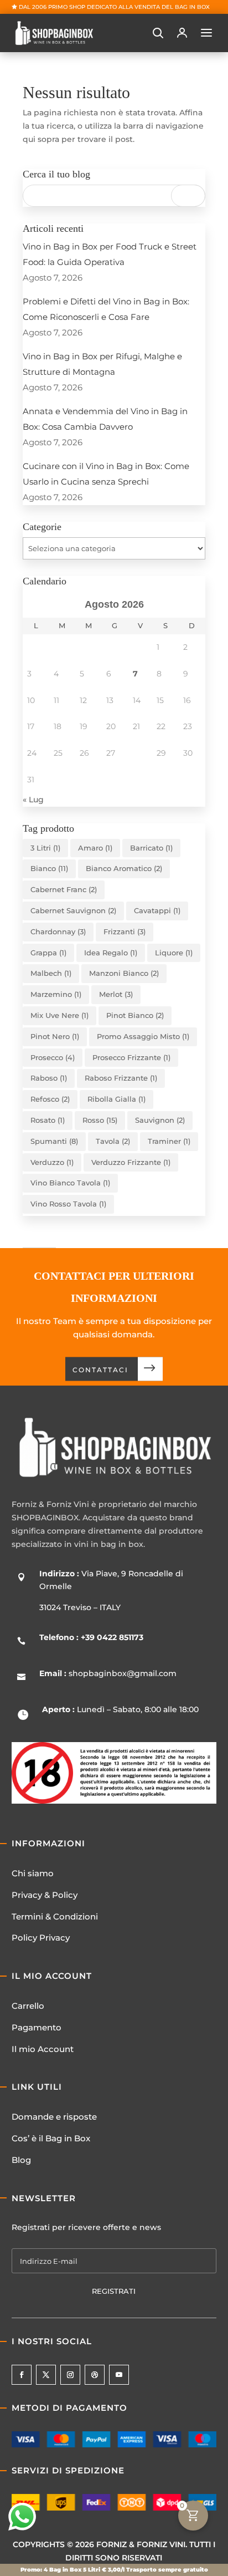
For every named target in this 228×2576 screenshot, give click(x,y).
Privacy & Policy (45, 1895)
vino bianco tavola (70, 1183)
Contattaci (100, 1370)
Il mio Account (43, 2049)
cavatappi (157, 910)
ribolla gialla (116, 1099)
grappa (48, 953)
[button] (158, 33)
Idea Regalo (111, 953)
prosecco (53, 1057)
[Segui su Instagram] (70, 2375)
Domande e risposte (54, 2117)
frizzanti (125, 931)
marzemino (56, 994)
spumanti (54, 1141)
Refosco (50, 1099)
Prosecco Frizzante (131, 1057)
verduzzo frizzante (131, 1162)
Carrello (28, 2006)
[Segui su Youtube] (119, 2375)
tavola (113, 1141)
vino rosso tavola (68, 1204)
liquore (174, 953)
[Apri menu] (206, 33)
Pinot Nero (55, 1036)
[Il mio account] (182, 33)
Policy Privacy (41, 1938)
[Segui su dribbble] (95, 2375)
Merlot (116, 994)
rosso (100, 1120)
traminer (169, 1141)
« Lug (33, 800)
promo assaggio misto (143, 1036)
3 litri (45, 848)
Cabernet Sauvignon (73, 910)
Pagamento (37, 2027)
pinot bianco (135, 1015)
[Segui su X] (46, 2375)
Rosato (48, 1120)
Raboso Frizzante (121, 1078)
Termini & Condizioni (55, 1916)
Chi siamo (33, 1873)
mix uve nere (59, 1015)
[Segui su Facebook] (22, 2375)
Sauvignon (160, 1120)
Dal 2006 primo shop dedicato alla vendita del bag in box (114, 7)
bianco (49, 868)
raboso (49, 1078)
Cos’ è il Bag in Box (51, 2138)
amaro (95, 848)
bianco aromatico (124, 868)
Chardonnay (58, 931)
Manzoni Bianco (124, 973)
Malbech (51, 973)
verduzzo (52, 1162)
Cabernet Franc (64, 889)
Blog (21, 2160)
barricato (151, 848)
